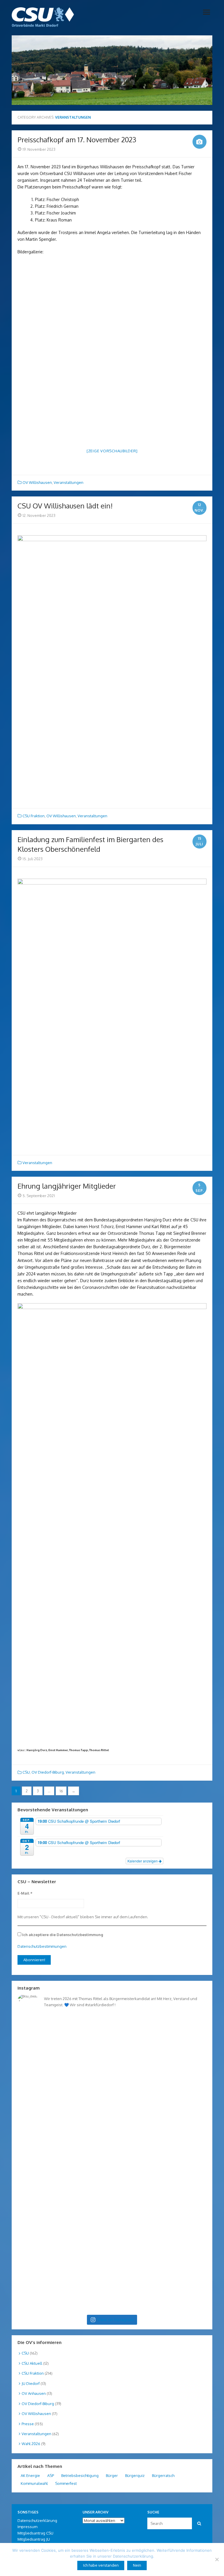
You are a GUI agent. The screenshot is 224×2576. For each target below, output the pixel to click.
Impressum (27, 2527)
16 (61, 1791)
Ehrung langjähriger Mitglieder (67, 1186)
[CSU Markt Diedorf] (43, 17)
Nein (137, 2565)
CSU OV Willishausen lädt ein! (65, 506)
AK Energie (30, 2475)
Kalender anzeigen (143, 1861)
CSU (26, 1772)
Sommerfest (66, 2483)
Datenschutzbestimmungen (42, 1946)
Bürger (112, 2475)
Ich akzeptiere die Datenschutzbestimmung (62, 1935)
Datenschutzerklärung (37, 2520)
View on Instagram (116, 2320)
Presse (28, 2424)
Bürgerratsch (163, 2475)
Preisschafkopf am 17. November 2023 (77, 140)
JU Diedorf (31, 2383)
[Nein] (217, 2559)
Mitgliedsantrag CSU (35, 2533)
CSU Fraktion (34, 816)
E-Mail (25, 1893)
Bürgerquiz (135, 2475)
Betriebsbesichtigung (80, 2475)
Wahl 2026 (31, 2444)
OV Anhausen (34, 2393)
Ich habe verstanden (101, 2565)
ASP (51, 2475)
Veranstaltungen (69, 482)
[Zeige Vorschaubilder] (112, 451)
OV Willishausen (37, 482)
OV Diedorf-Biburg (48, 1772)
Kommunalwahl (34, 2483)
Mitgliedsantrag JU (34, 2539)
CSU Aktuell (32, 2363)
